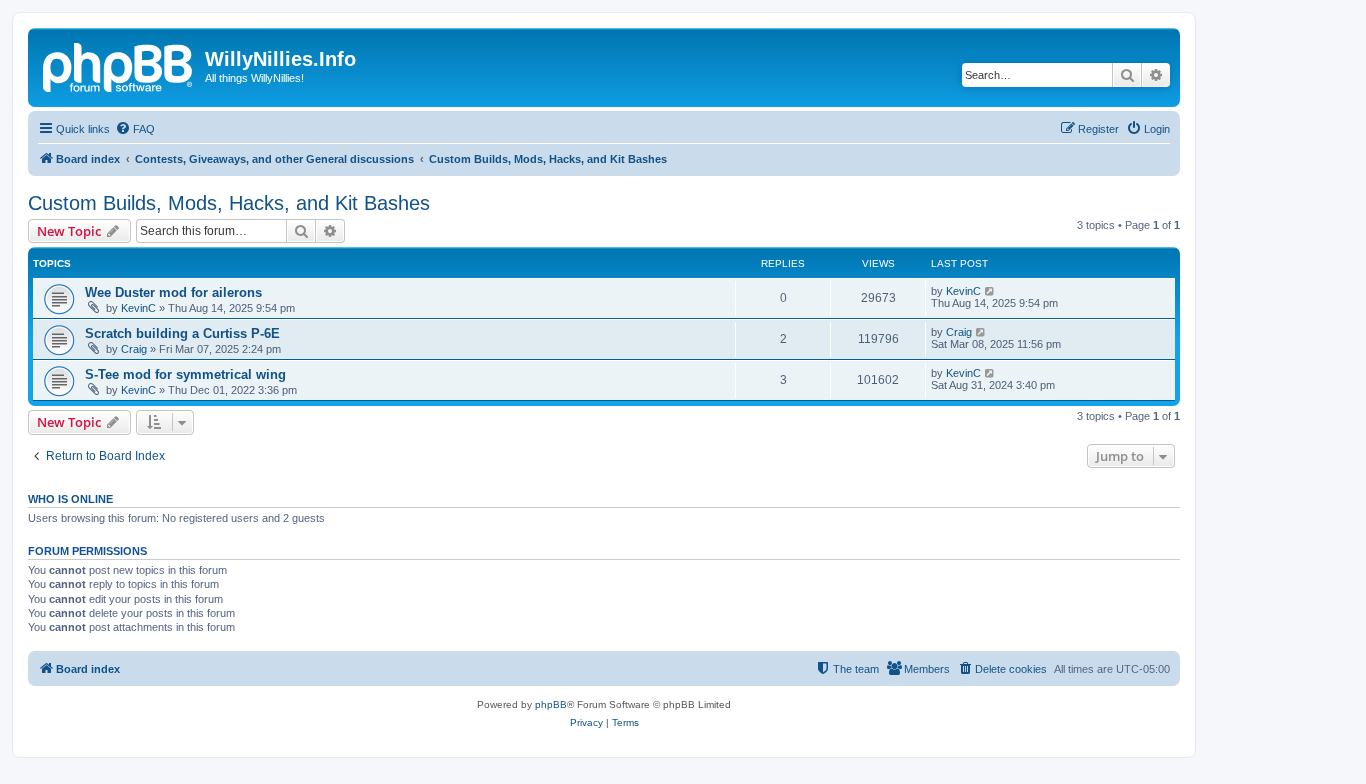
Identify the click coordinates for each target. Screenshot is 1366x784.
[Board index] (119, 65)
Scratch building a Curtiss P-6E (182, 333)
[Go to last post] (990, 291)
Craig (134, 349)
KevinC (138, 308)
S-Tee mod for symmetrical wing (185, 374)
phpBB (551, 704)
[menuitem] (135, 129)
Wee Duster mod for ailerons (173, 292)
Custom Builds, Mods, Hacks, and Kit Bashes (229, 203)
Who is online (70, 499)
